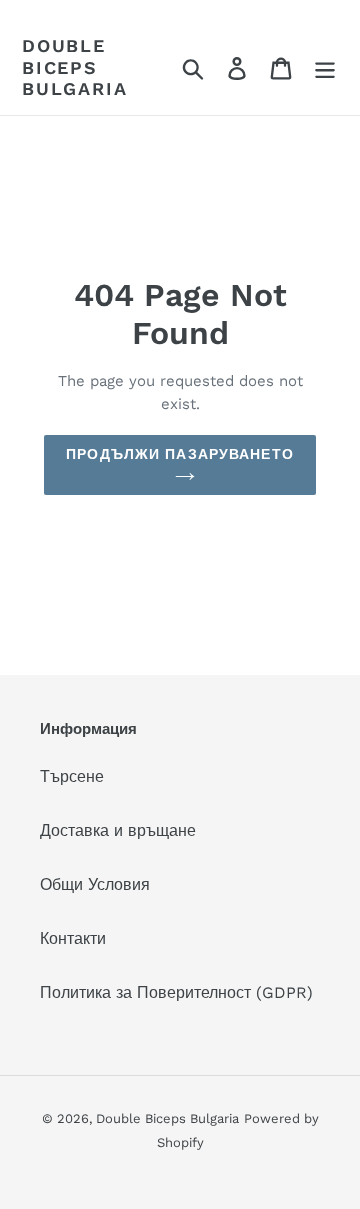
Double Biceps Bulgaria (74, 67)
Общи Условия (95, 884)
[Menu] (325, 67)
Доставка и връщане (118, 830)
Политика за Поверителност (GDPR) (176, 992)
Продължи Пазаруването (180, 454)
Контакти (73, 938)
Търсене (72, 776)
